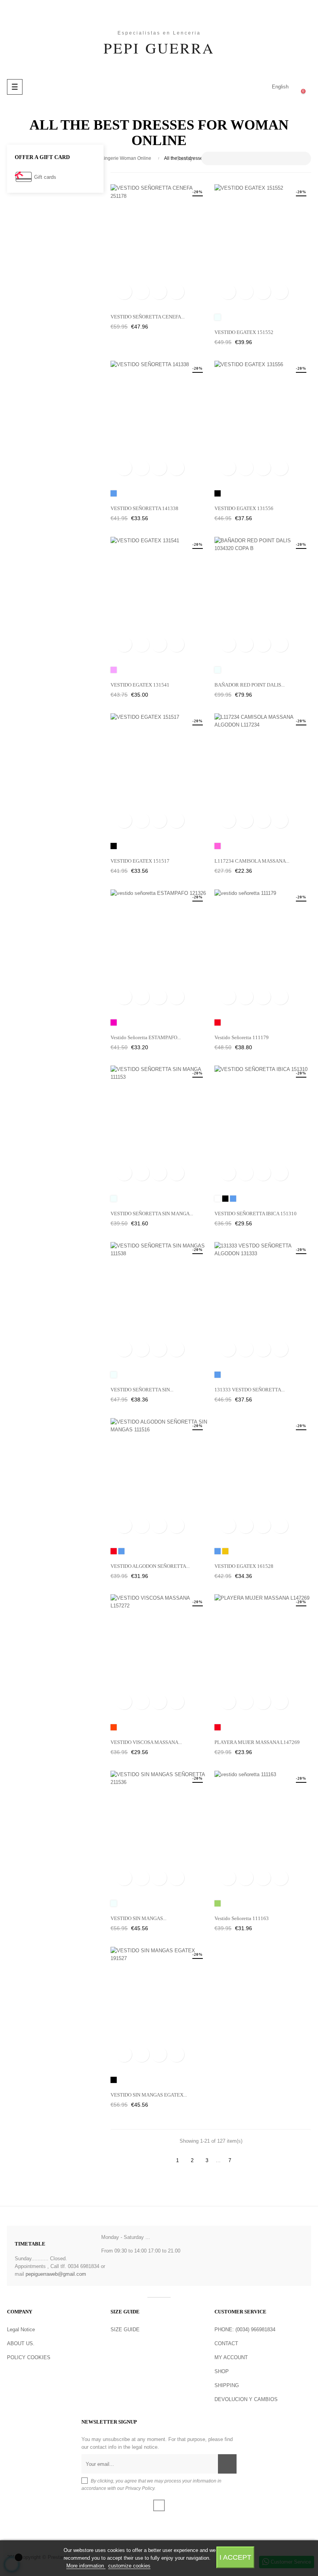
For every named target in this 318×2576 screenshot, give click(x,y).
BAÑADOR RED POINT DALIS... (250, 685)
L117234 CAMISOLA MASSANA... (252, 861)
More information (86, 2566)
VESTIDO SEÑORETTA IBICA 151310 (256, 1214)
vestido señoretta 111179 (242, 1037)
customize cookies (129, 2566)
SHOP (222, 2371)
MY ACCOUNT (231, 2357)
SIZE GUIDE (125, 2329)
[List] (127, 159)
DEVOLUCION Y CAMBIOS (246, 2399)
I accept (235, 2557)
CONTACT (226, 2343)
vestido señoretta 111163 (242, 1918)
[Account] (249, 87)
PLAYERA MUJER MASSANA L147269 (257, 1742)
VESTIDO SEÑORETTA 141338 (144, 508)
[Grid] (115, 159)
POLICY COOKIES (29, 2357)
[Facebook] (159, 2505)
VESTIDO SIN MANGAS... (138, 1918)
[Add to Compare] (176, 292)
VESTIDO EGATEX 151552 (244, 332)
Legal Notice (21, 2329)
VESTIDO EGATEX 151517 (140, 861)
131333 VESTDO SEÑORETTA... (250, 1390)
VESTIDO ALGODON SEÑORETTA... (150, 1566)
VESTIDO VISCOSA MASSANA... (146, 1742)
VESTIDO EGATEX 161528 (244, 1566)
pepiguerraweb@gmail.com (56, 2274)
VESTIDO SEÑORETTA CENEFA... (148, 317)
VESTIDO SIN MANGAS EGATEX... (149, 2095)
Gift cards (45, 177)
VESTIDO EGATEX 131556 (244, 508)
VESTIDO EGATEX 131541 (140, 685)
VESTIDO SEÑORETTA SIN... (142, 1390)
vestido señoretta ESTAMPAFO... (146, 1037)
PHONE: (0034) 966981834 (245, 2329)
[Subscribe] (227, 2464)
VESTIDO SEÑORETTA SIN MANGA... (152, 1214)
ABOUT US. (21, 2343)
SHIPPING (227, 2385)
